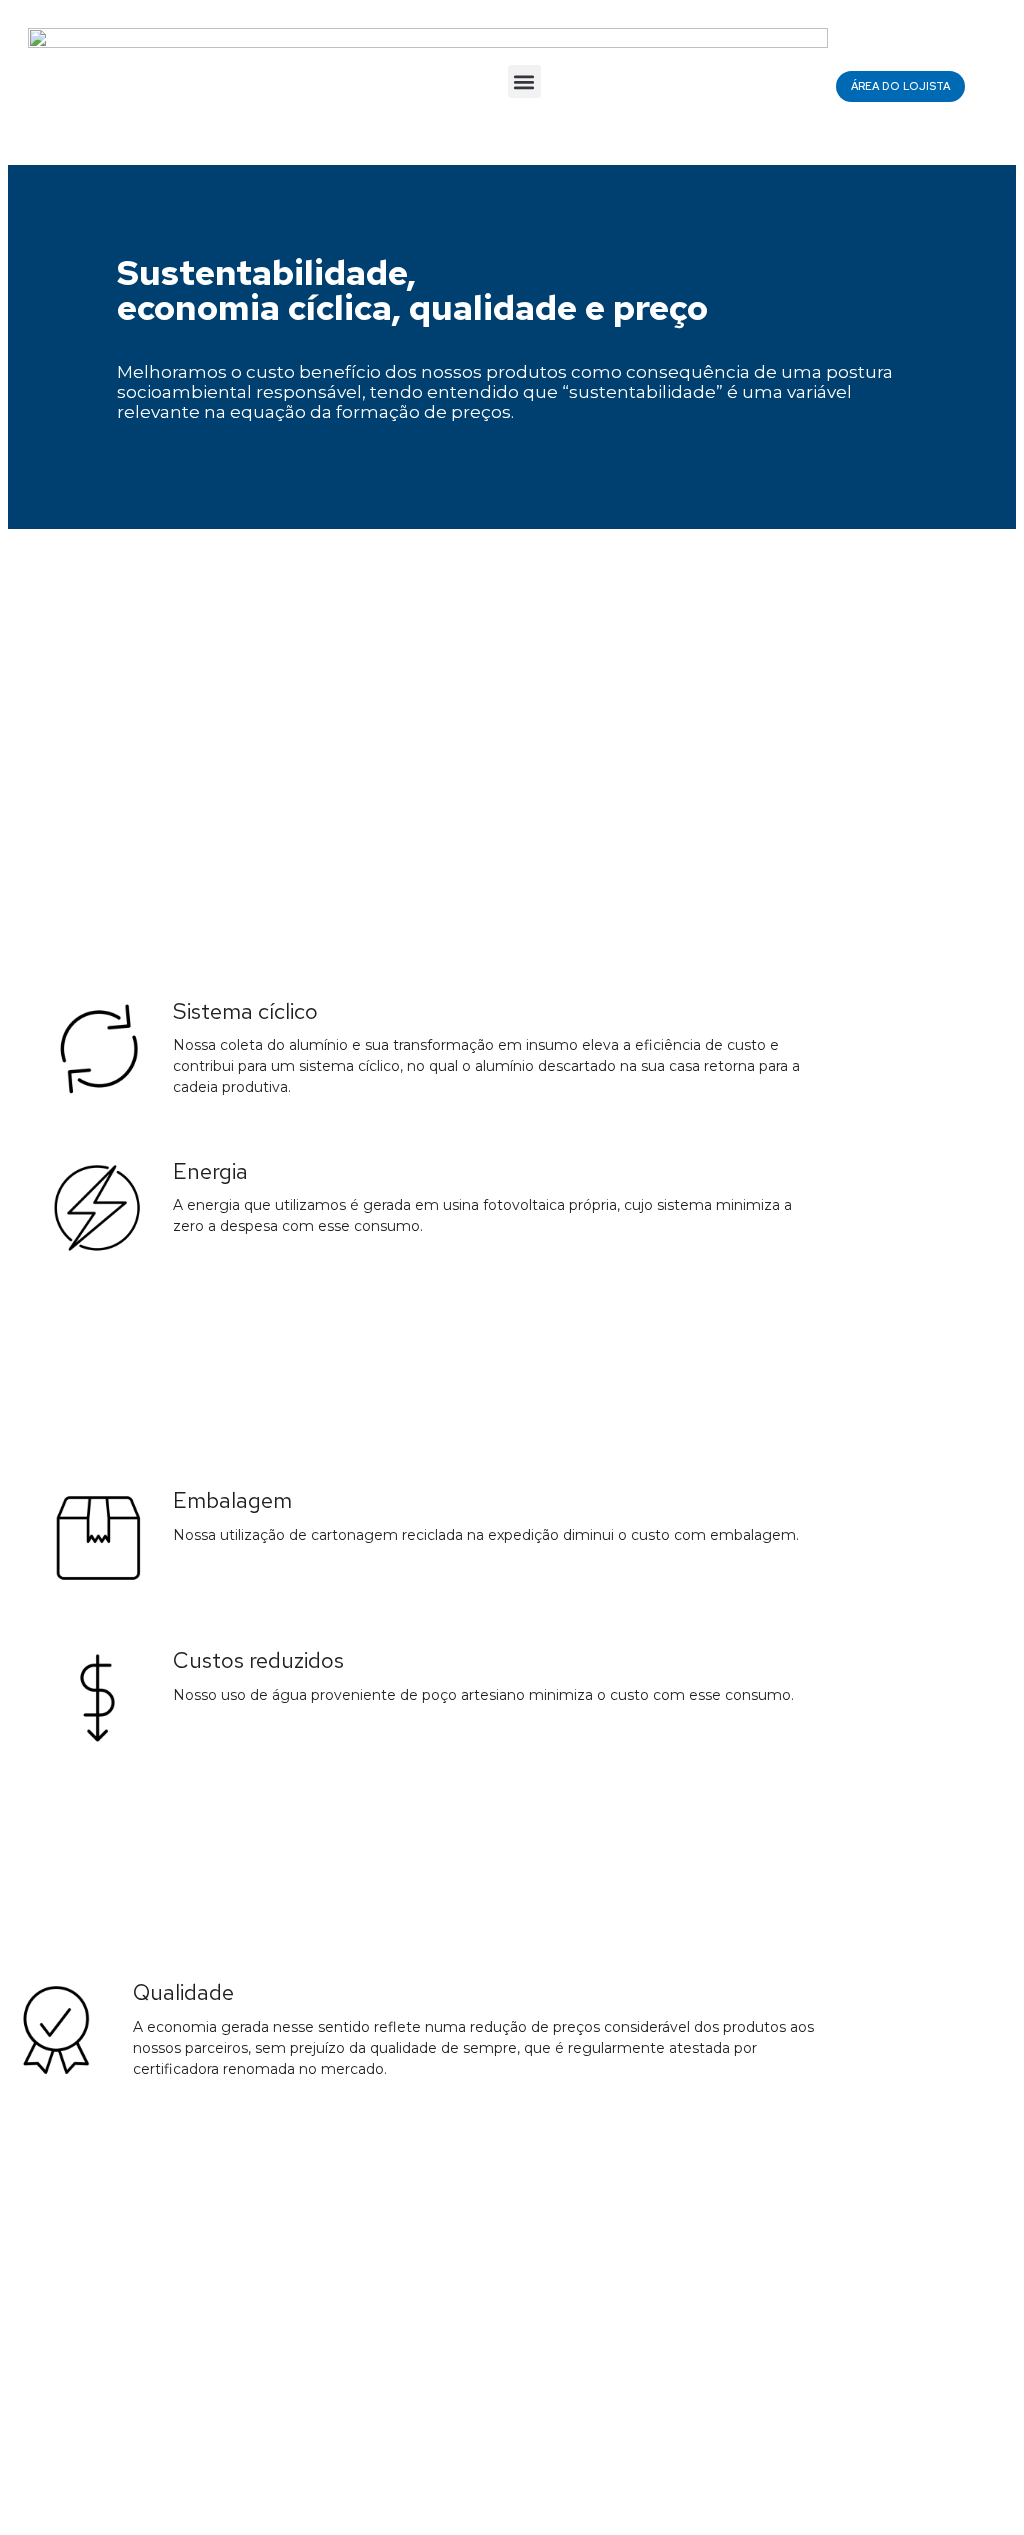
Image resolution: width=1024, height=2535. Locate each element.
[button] (524, 81)
